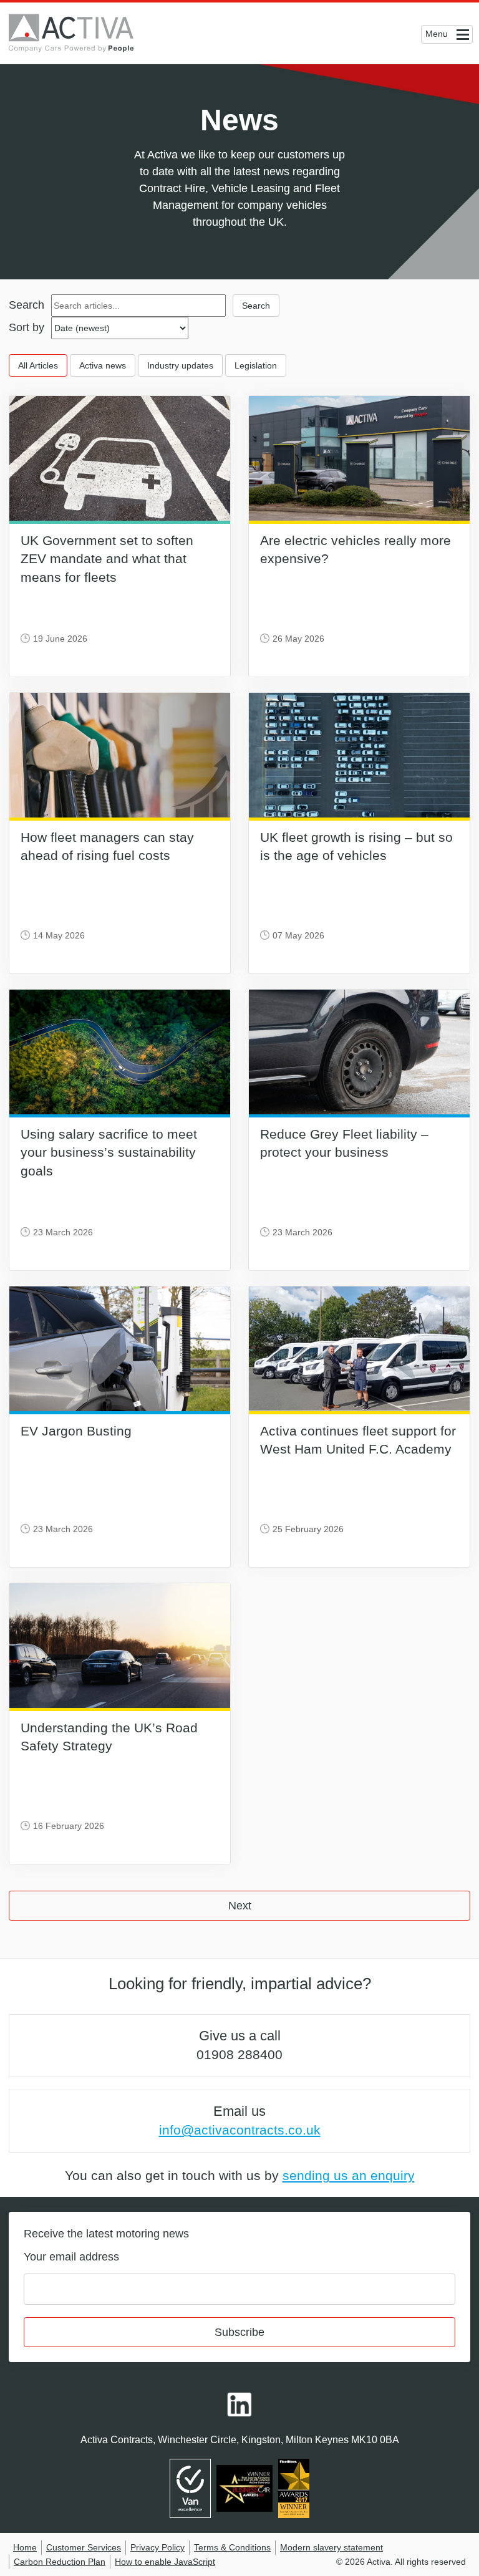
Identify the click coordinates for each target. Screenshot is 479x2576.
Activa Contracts (80, 33)
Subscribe (239, 2332)
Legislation (256, 365)
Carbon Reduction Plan (60, 2562)
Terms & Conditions (232, 2547)
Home (25, 2547)
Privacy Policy (157, 2547)
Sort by (27, 327)
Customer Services (84, 2547)
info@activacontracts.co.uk (240, 2130)
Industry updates (180, 365)
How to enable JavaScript (165, 2562)
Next (240, 1906)
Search (27, 305)
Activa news (103, 365)
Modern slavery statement (331, 2547)
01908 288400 (239, 2054)
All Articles (38, 365)
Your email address (71, 2257)
